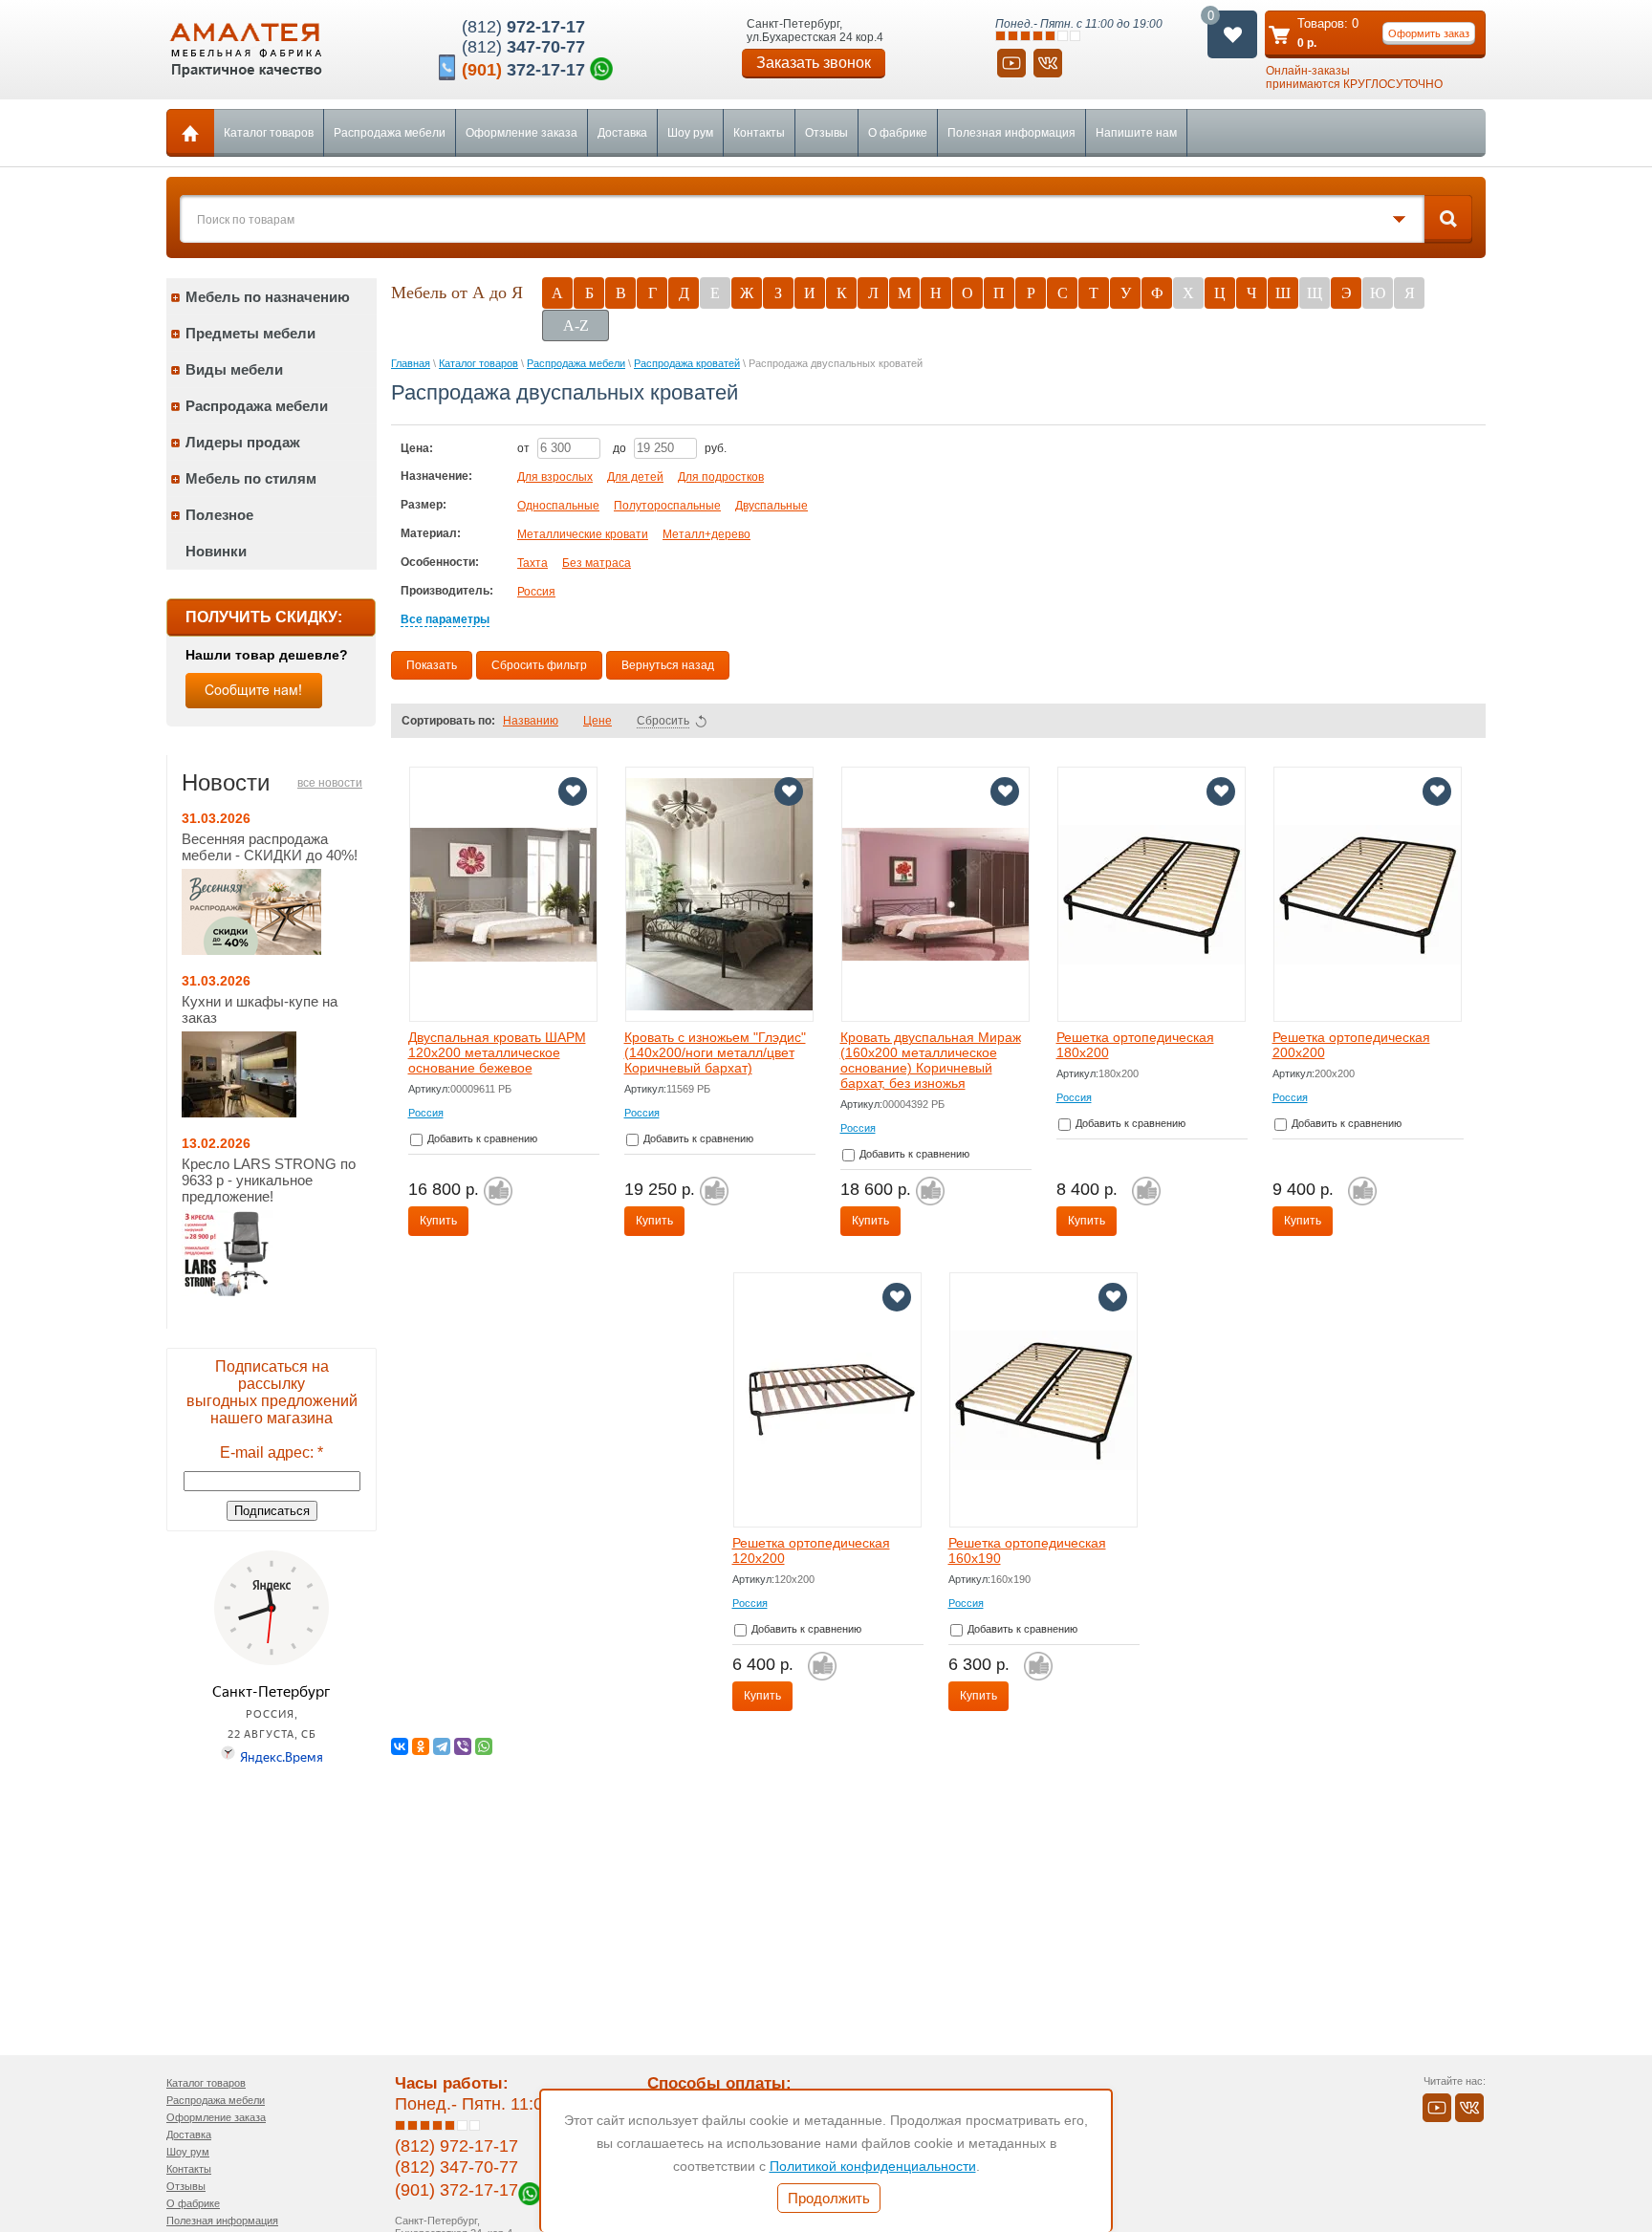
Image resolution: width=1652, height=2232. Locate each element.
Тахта (533, 563)
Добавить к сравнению (481, 1138)
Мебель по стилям (251, 478)
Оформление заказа (522, 133)
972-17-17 (523, 27)
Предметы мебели (250, 333)
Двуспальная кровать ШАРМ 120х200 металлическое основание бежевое (497, 1052)
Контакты (759, 133)
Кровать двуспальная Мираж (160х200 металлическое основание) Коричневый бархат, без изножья (931, 1060)
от (525, 448)
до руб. (670, 448)
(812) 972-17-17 (456, 2146)
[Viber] (463, 1746)
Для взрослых (555, 477)
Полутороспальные (667, 506)
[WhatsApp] (484, 1746)
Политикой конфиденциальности (873, 2166)
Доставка (622, 133)
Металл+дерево (706, 534)
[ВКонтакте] (400, 1746)
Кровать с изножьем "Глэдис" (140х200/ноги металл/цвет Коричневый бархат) (715, 1052)
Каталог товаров (269, 133)
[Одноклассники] (421, 1746)
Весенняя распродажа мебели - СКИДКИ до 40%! (270, 847)
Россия (536, 592)
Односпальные (558, 506)
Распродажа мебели (390, 133)
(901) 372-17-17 (456, 2190)
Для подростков (721, 477)
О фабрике (898, 133)
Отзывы (826, 133)
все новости (330, 783)
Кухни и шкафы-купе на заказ (260, 1009)
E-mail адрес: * (272, 1452)
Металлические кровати (583, 534)
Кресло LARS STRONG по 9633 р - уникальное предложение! (269, 1180)
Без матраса (597, 563)
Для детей (635, 477)
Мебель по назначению (268, 297)
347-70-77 (523, 47)
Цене (598, 721)
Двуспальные (772, 506)
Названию (531, 721)
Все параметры (445, 619)
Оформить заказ (1429, 33)
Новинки (216, 551)
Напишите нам (1136, 133)
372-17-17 (523, 70)
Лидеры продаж (243, 442)
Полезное (219, 515)
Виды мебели (234, 369)
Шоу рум (690, 133)
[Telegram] (442, 1746)
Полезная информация (1011, 133)
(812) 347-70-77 (456, 2167)
